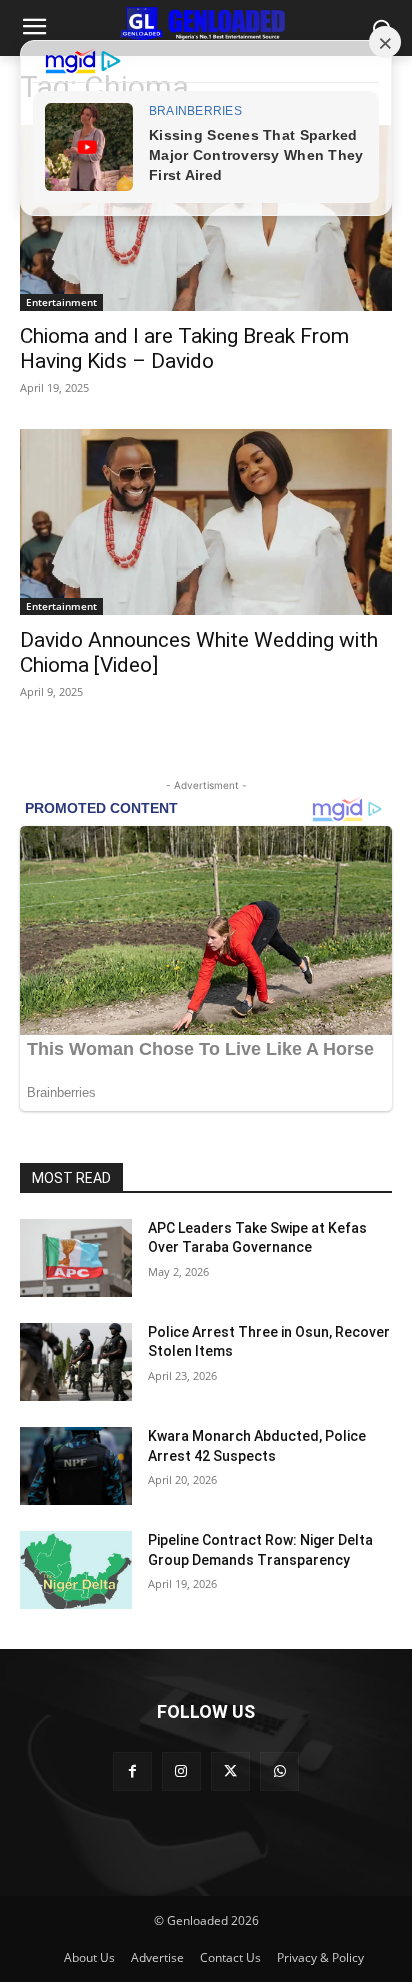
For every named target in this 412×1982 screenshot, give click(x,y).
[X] (230, 1771)
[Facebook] (132, 1771)
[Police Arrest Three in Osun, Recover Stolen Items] (76, 1362)
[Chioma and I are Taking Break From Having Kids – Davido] (206, 218)
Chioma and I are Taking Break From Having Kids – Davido (184, 348)
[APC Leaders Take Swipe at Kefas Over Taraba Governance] (76, 1258)
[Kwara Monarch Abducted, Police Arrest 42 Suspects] (76, 1466)
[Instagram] (181, 1771)
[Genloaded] (205, 24)
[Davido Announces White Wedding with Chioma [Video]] (206, 522)
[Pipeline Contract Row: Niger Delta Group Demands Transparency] (76, 1570)
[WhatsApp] (279, 1771)
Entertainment (61, 302)
